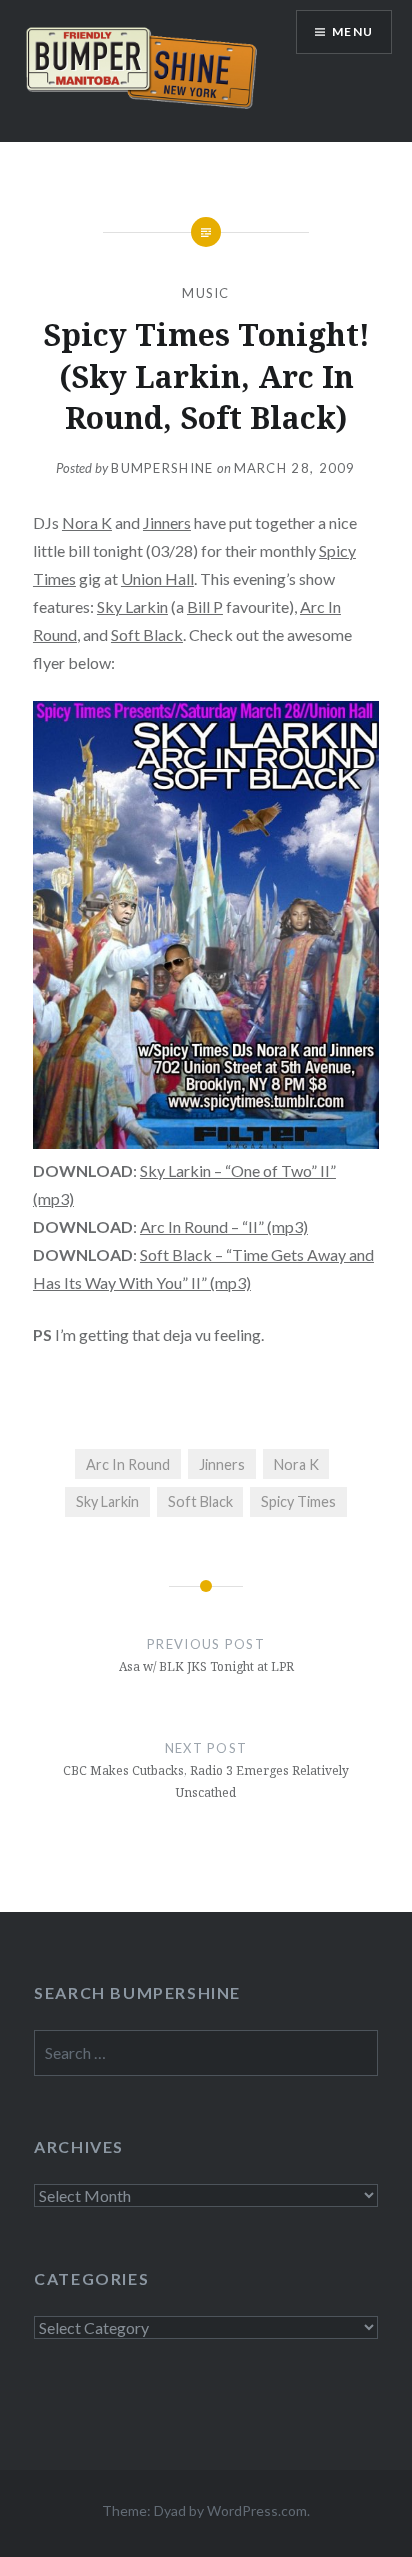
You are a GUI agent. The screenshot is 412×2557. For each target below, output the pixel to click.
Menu (352, 31)
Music (206, 293)
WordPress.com (257, 2510)
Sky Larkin (132, 606)
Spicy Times (298, 1501)
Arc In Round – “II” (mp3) (224, 1226)
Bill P (205, 606)
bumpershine (162, 468)
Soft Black (147, 634)
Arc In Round (128, 1464)
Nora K (87, 522)
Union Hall (157, 578)
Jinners (167, 522)
